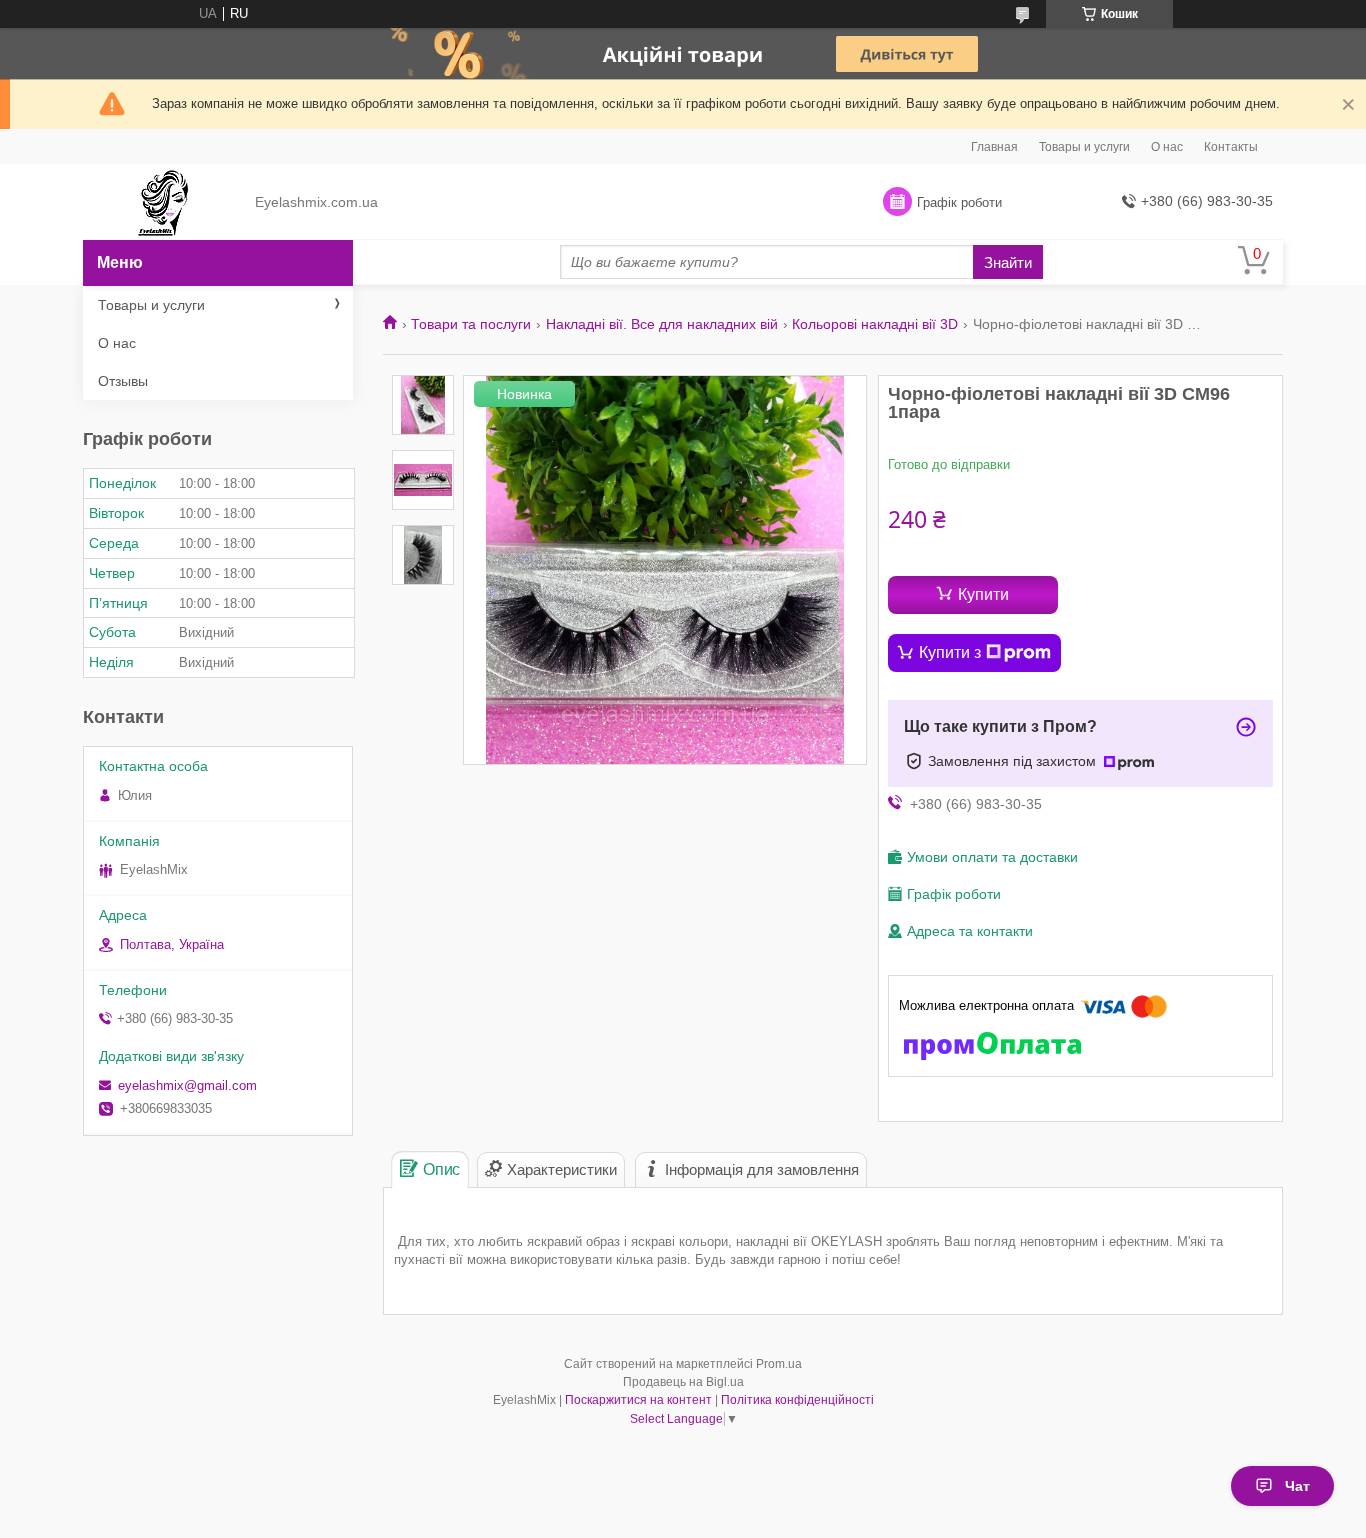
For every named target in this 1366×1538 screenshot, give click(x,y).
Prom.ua (779, 1364)
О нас (1167, 147)
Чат (1297, 1486)
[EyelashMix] (163, 203)
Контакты (1231, 147)
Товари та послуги (471, 324)
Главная (994, 147)
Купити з (950, 652)
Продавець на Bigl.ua (683, 1382)
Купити (983, 594)
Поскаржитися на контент (638, 1400)
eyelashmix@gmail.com (187, 1085)
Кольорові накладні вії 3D (875, 324)
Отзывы (123, 381)
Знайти (1008, 262)
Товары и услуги (1084, 147)
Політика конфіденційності (797, 1400)
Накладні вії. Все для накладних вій (662, 324)
